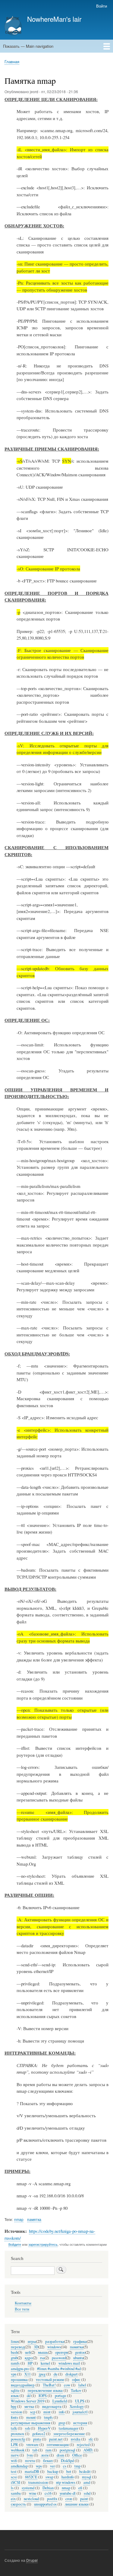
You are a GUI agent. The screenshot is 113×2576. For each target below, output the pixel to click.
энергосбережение (69, 2434)
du (55, 2374)
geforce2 (39, 2434)
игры (32, 2341)
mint (47, 2412)
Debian (48, 2488)
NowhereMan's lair (54, 19)
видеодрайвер (23, 2385)
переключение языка (45, 2390)
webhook (18, 2450)
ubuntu (78, 2358)
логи (45, 2455)
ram (49, 2450)
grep (62, 2423)
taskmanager (69, 2428)
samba (16, 2493)
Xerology (77, 2406)
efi (80, 2488)
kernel (46, 2363)
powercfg (18, 2439)
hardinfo (68, 2477)
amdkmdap (19, 2466)
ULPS (80, 2401)
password (59, 2358)
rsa (42, 2358)
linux (15, 2341)
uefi (28, 2352)
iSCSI (16, 2482)
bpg (14, 2406)
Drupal (32, 2560)
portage (61, 2396)
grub (14, 2358)
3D (36, 2347)
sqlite (15, 2390)
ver (52, 2466)
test (14, 2472)
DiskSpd (67, 2461)
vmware (32, 2445)
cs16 (48, 2493)
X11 (28, 2374)
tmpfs (48, 2417)
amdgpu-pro (20, 2369)
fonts (14, 2417)
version (16, 2412)
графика (80, 2341)
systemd (28, 2488)
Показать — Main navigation (28, 46)
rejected (83, 2445)
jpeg (42, 2374)
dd (29, 2396)
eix (13, 2499)
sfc (91, 2439)
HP (30, 2363)
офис (76, 2380)
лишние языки (77, 2504)
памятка (34, 2219)
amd (87, 2482)
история (80, 2423)
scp (33, 2412)
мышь (43, 2352)
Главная (12, 62)
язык (15, 2396)
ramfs (15, 2363)
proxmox (17, 2434)
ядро (29, 2358)
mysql (87, 2477)
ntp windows (66, 2482)
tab (35, 2450)
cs (65, 2466)
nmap (19, 2219)
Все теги (22, 2309)
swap (49, 2477)
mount (31, 2417)
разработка (55, 2341)
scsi (14, 2477)
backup (53, 2472)
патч (15, 2455)
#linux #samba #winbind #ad (59, 2369)
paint (84, 2499)
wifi (14, 2461)
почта (30, 2461)
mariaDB (32, 2472)
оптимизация (58, 2445)
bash (14, 2352)
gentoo (80, 2352)
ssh (27, 2428)
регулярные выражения (31, 2423)
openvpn (61, 2352)
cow (67, 2385)
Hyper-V (44, 2428)
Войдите (15, 2244)
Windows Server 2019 (28, 2401)
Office (77, 2455)
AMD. (88, 2450)
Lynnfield (60, 2401)
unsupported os (45, 2504)
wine (33, 2493)
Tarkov (76, 2390)
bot (69, 2472)
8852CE (31, 2477)
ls (12, 2488)
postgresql (67, 2450)
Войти (102, 6)
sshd (87, 2493)
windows (54, 2347)
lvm (30, 2455)
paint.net (56, 2439)
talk (14, 2428)
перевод (18, 2347)
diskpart (72, 2374)
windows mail (69, 2363)
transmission (38, 2482)
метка (29, 2406)
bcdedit (85, 2472)
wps (39, 2466)
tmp (77, 2466)
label (82, 2385)
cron (69, 2499)
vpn (14, 2374)
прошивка (19, 2380)
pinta (37, 2439)
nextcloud (31, 2499)
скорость (18, 2504)
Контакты (23, 2303)
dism (60, 2455)
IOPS (43, 2396)
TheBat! (49, 2385)
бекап (48, 2461)
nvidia (76, 2439)
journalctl (80, 2412)
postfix (52, 2499)
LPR (14, 2445)
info (62, 2412)
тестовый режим (50, 2380)
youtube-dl (68, 2493)
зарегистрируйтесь (43, 2244)
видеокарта (52, 2406)
